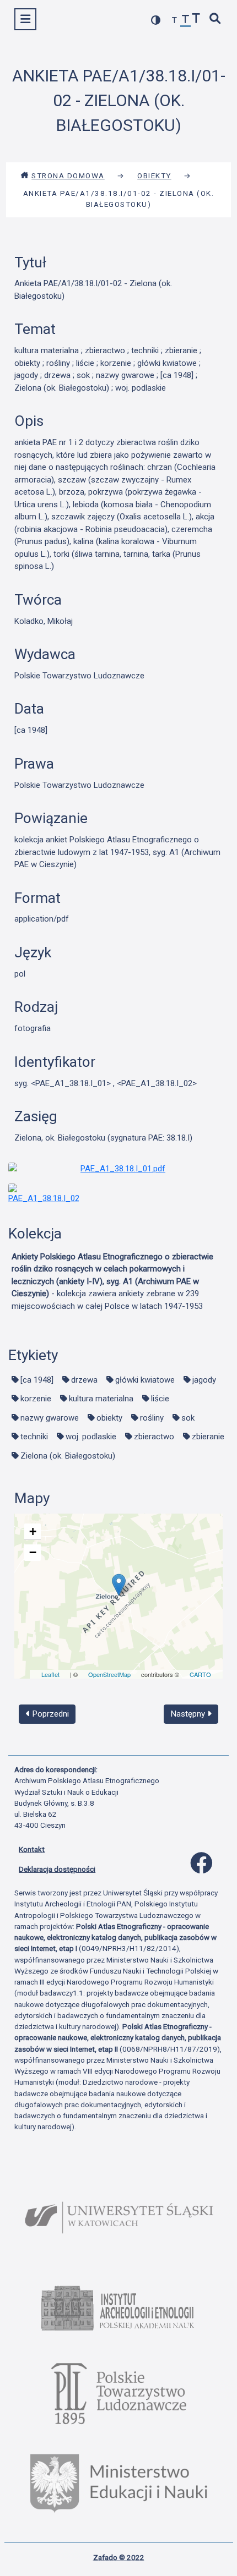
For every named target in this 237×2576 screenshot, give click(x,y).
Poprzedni (50, 1714)
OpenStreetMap (109, 1674)
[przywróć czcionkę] (186, 21)
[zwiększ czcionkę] (196, 20)
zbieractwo (154, 1437)
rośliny (152, 1418)
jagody (204, 1380)
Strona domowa (68, 176)
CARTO (200, 1674)
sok (188, 1418)
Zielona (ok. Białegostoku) (68, 1456)
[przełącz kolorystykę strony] (156, 20)
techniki (34, 1437)
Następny (189, 1714)
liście (160, 1399)
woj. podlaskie (91, 1437)
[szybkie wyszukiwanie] (216, 20)
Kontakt (32, 1849)
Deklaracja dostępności (57, 1869)
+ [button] (33, 1531)
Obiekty (154, 176)
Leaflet (50, 1674)
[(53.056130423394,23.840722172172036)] (119, 1585)
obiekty (109, 1418)
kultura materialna (101, 1399)
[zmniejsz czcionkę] (175, 21)
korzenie (36, 1399)
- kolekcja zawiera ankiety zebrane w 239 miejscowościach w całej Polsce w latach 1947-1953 (112, 1281)
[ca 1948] (37, 1380)
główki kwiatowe (145, 1380)
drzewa (84, 1380)
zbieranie (208, 1437)
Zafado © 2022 (119, 2557)
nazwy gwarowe (50, 1418)
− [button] (33, 1552)
